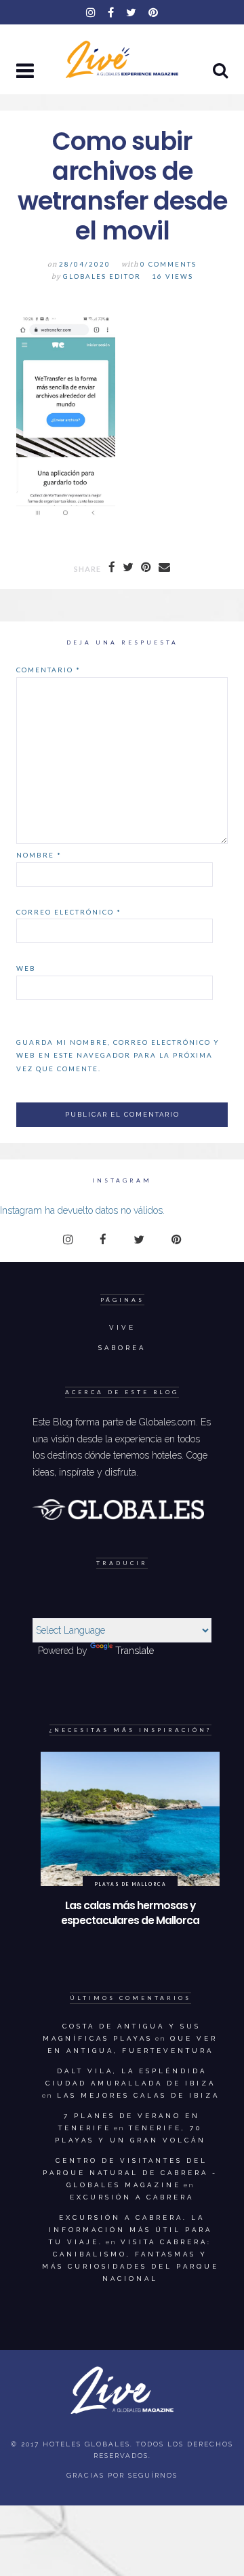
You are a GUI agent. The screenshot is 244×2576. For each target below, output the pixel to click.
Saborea (122, 1348)
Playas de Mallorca (130, 1884)
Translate (135, 1651)
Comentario (48, 670)
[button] (26, 72)
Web (26, 968)
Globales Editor (102, 276)
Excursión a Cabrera (132, 2197)
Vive (122, 1327)
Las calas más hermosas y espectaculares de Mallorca (130, 1913)
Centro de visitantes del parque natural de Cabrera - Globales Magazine (130, 2173)
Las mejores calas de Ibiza (138, 2095)
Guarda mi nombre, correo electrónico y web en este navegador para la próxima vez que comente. (118, 1055)
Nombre (39, 855)
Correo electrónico (69, 912)
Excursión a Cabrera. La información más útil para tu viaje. (130, 2230)
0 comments (168, 264)
